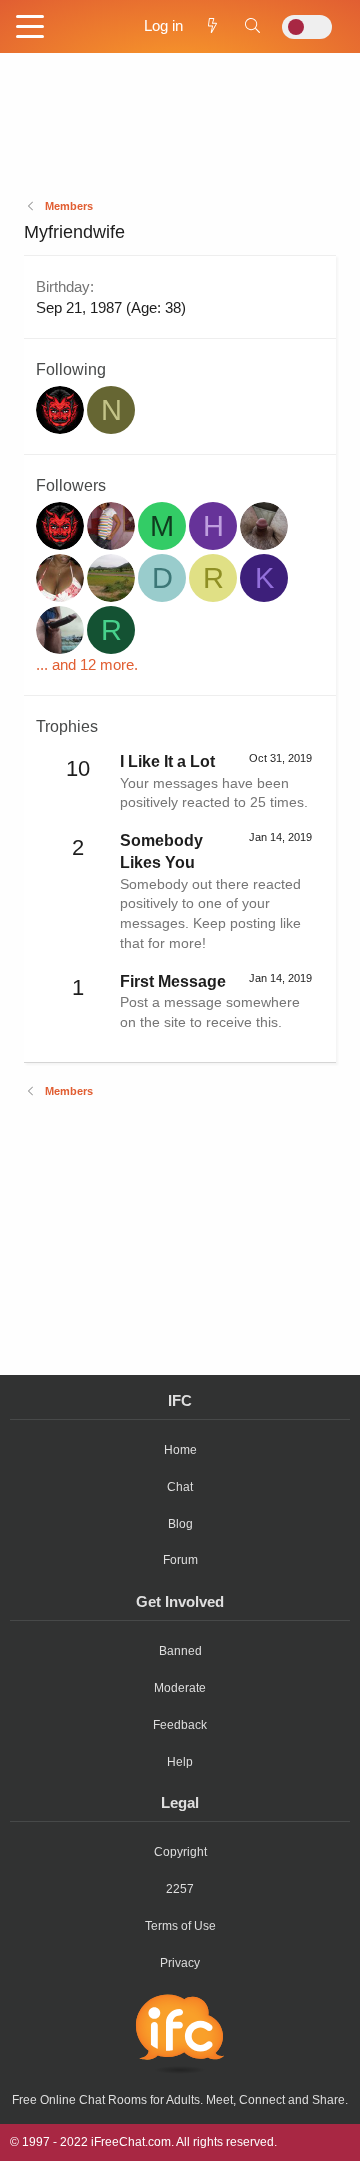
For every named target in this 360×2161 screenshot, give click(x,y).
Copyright (180, 1852)
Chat (180, 1487)
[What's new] (212, 25)
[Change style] (307, 27)
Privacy (180, 1963)
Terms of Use (180, 1926)
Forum (180, 1560)
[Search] (252, 25)
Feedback (180, 1725)
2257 (180, 1889)
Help (180, 1762)
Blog (180, 1524)
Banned (180, 1651)
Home (180, 1450)
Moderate (180, 1688)
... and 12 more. (87, 664)
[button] (30, 28)
